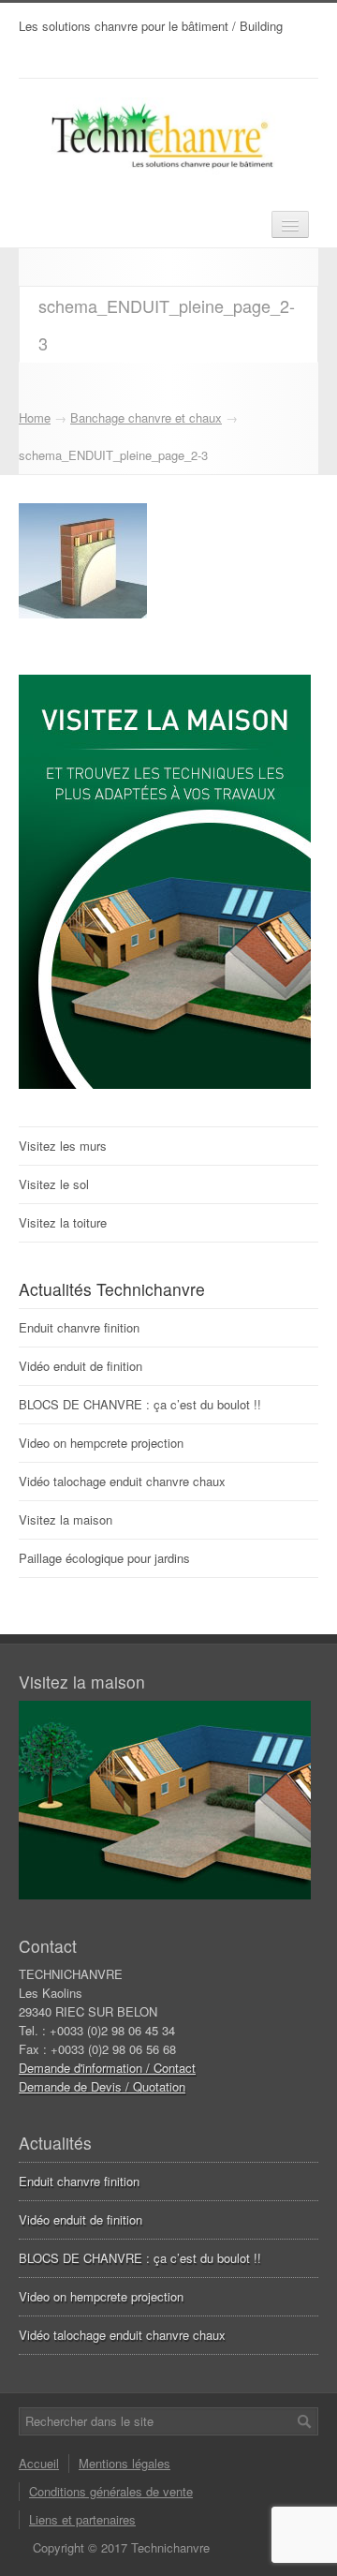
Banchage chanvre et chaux (146, 417)
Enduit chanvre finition (79, 1327)
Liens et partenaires (82, 2519)
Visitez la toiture (63, 1222)
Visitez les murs (63, 1146)
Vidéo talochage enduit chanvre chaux (122, 1481)
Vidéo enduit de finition (81, 1366)
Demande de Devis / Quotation (102, 2086)
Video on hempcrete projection (101, 1443)
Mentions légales (125, 2463)
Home (35, 417)
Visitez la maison (66, 1519)
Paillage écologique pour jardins (104, 1558)
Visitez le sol (54, 1184)
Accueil (39, 2463)
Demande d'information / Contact (107, 2068)
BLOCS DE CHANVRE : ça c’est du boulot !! (140, 1404)
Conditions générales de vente (111, 2491)
